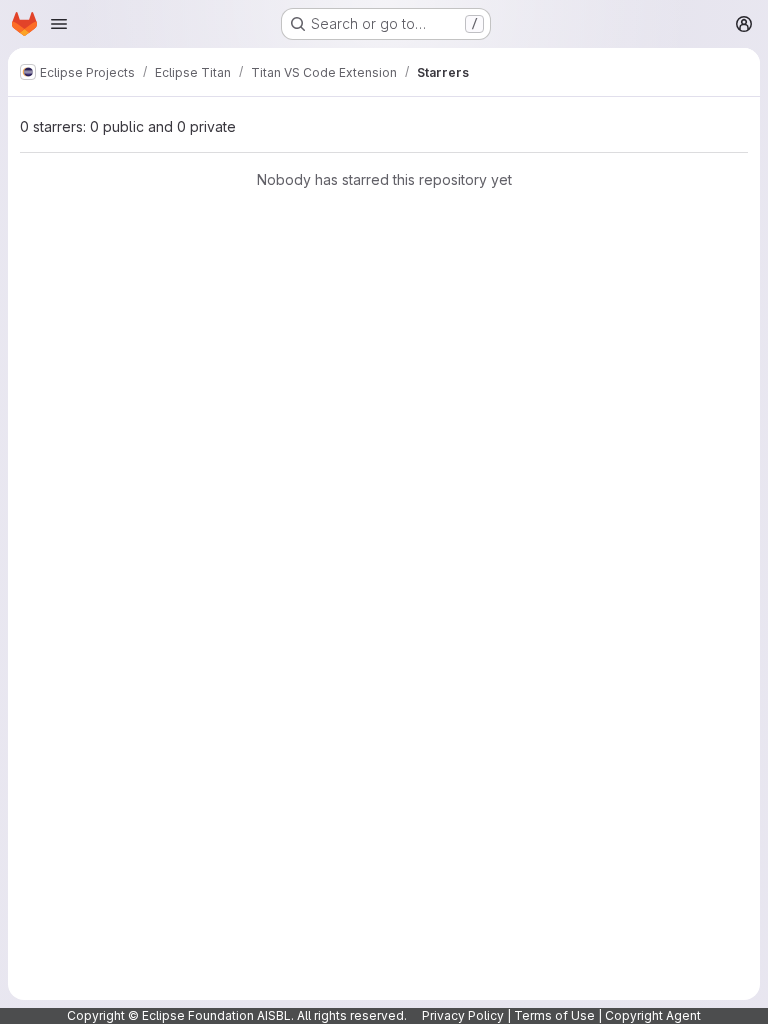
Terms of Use (554, 1015)
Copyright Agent (653, 1015)
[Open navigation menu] (59, 24)
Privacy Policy (463, 1015)
